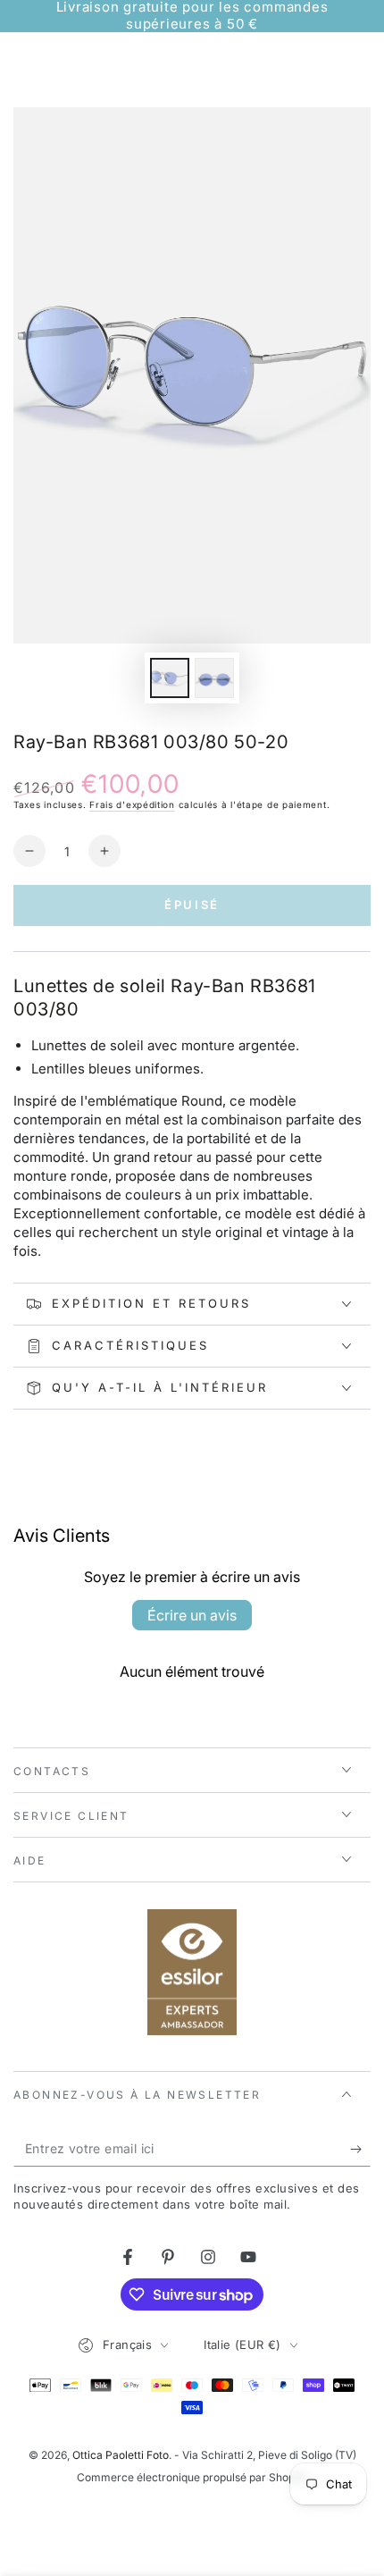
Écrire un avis (192, 1615)
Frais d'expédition (132, 804)
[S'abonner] (360, 2149)
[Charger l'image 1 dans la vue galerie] (170, 678)
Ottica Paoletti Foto (121, 2455)
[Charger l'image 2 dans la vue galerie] (214, 678)
